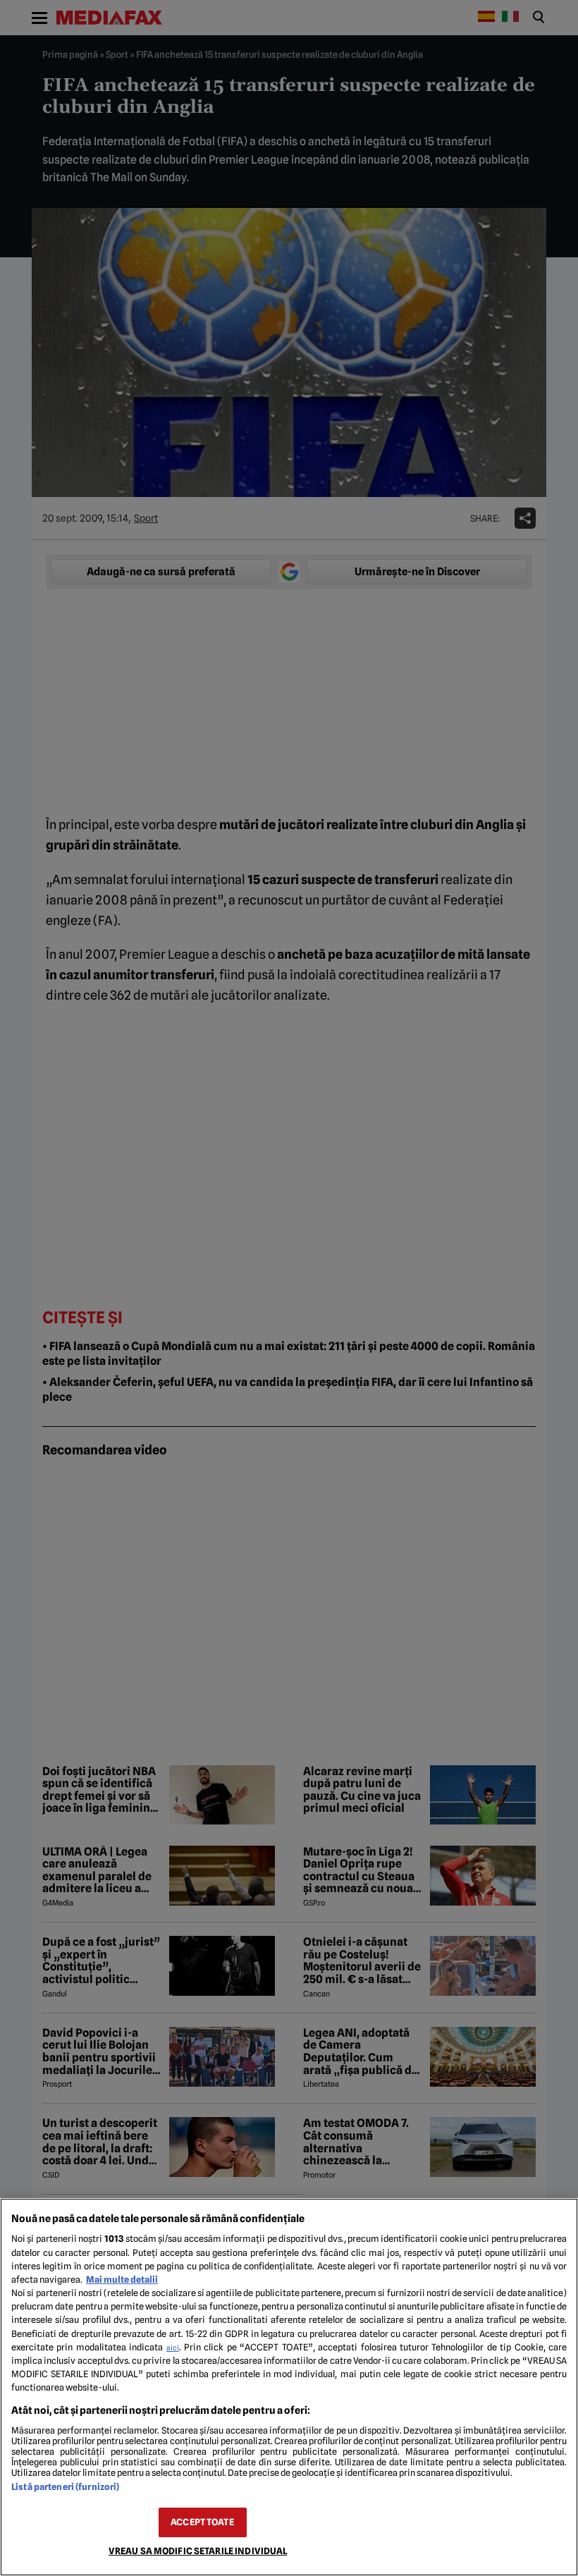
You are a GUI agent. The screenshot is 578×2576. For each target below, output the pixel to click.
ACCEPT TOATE (202, 2522)
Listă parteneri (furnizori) (65, 2487)
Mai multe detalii (122, 2280)
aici (173, 2348)
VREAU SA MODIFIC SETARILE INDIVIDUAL (198, 2551)
